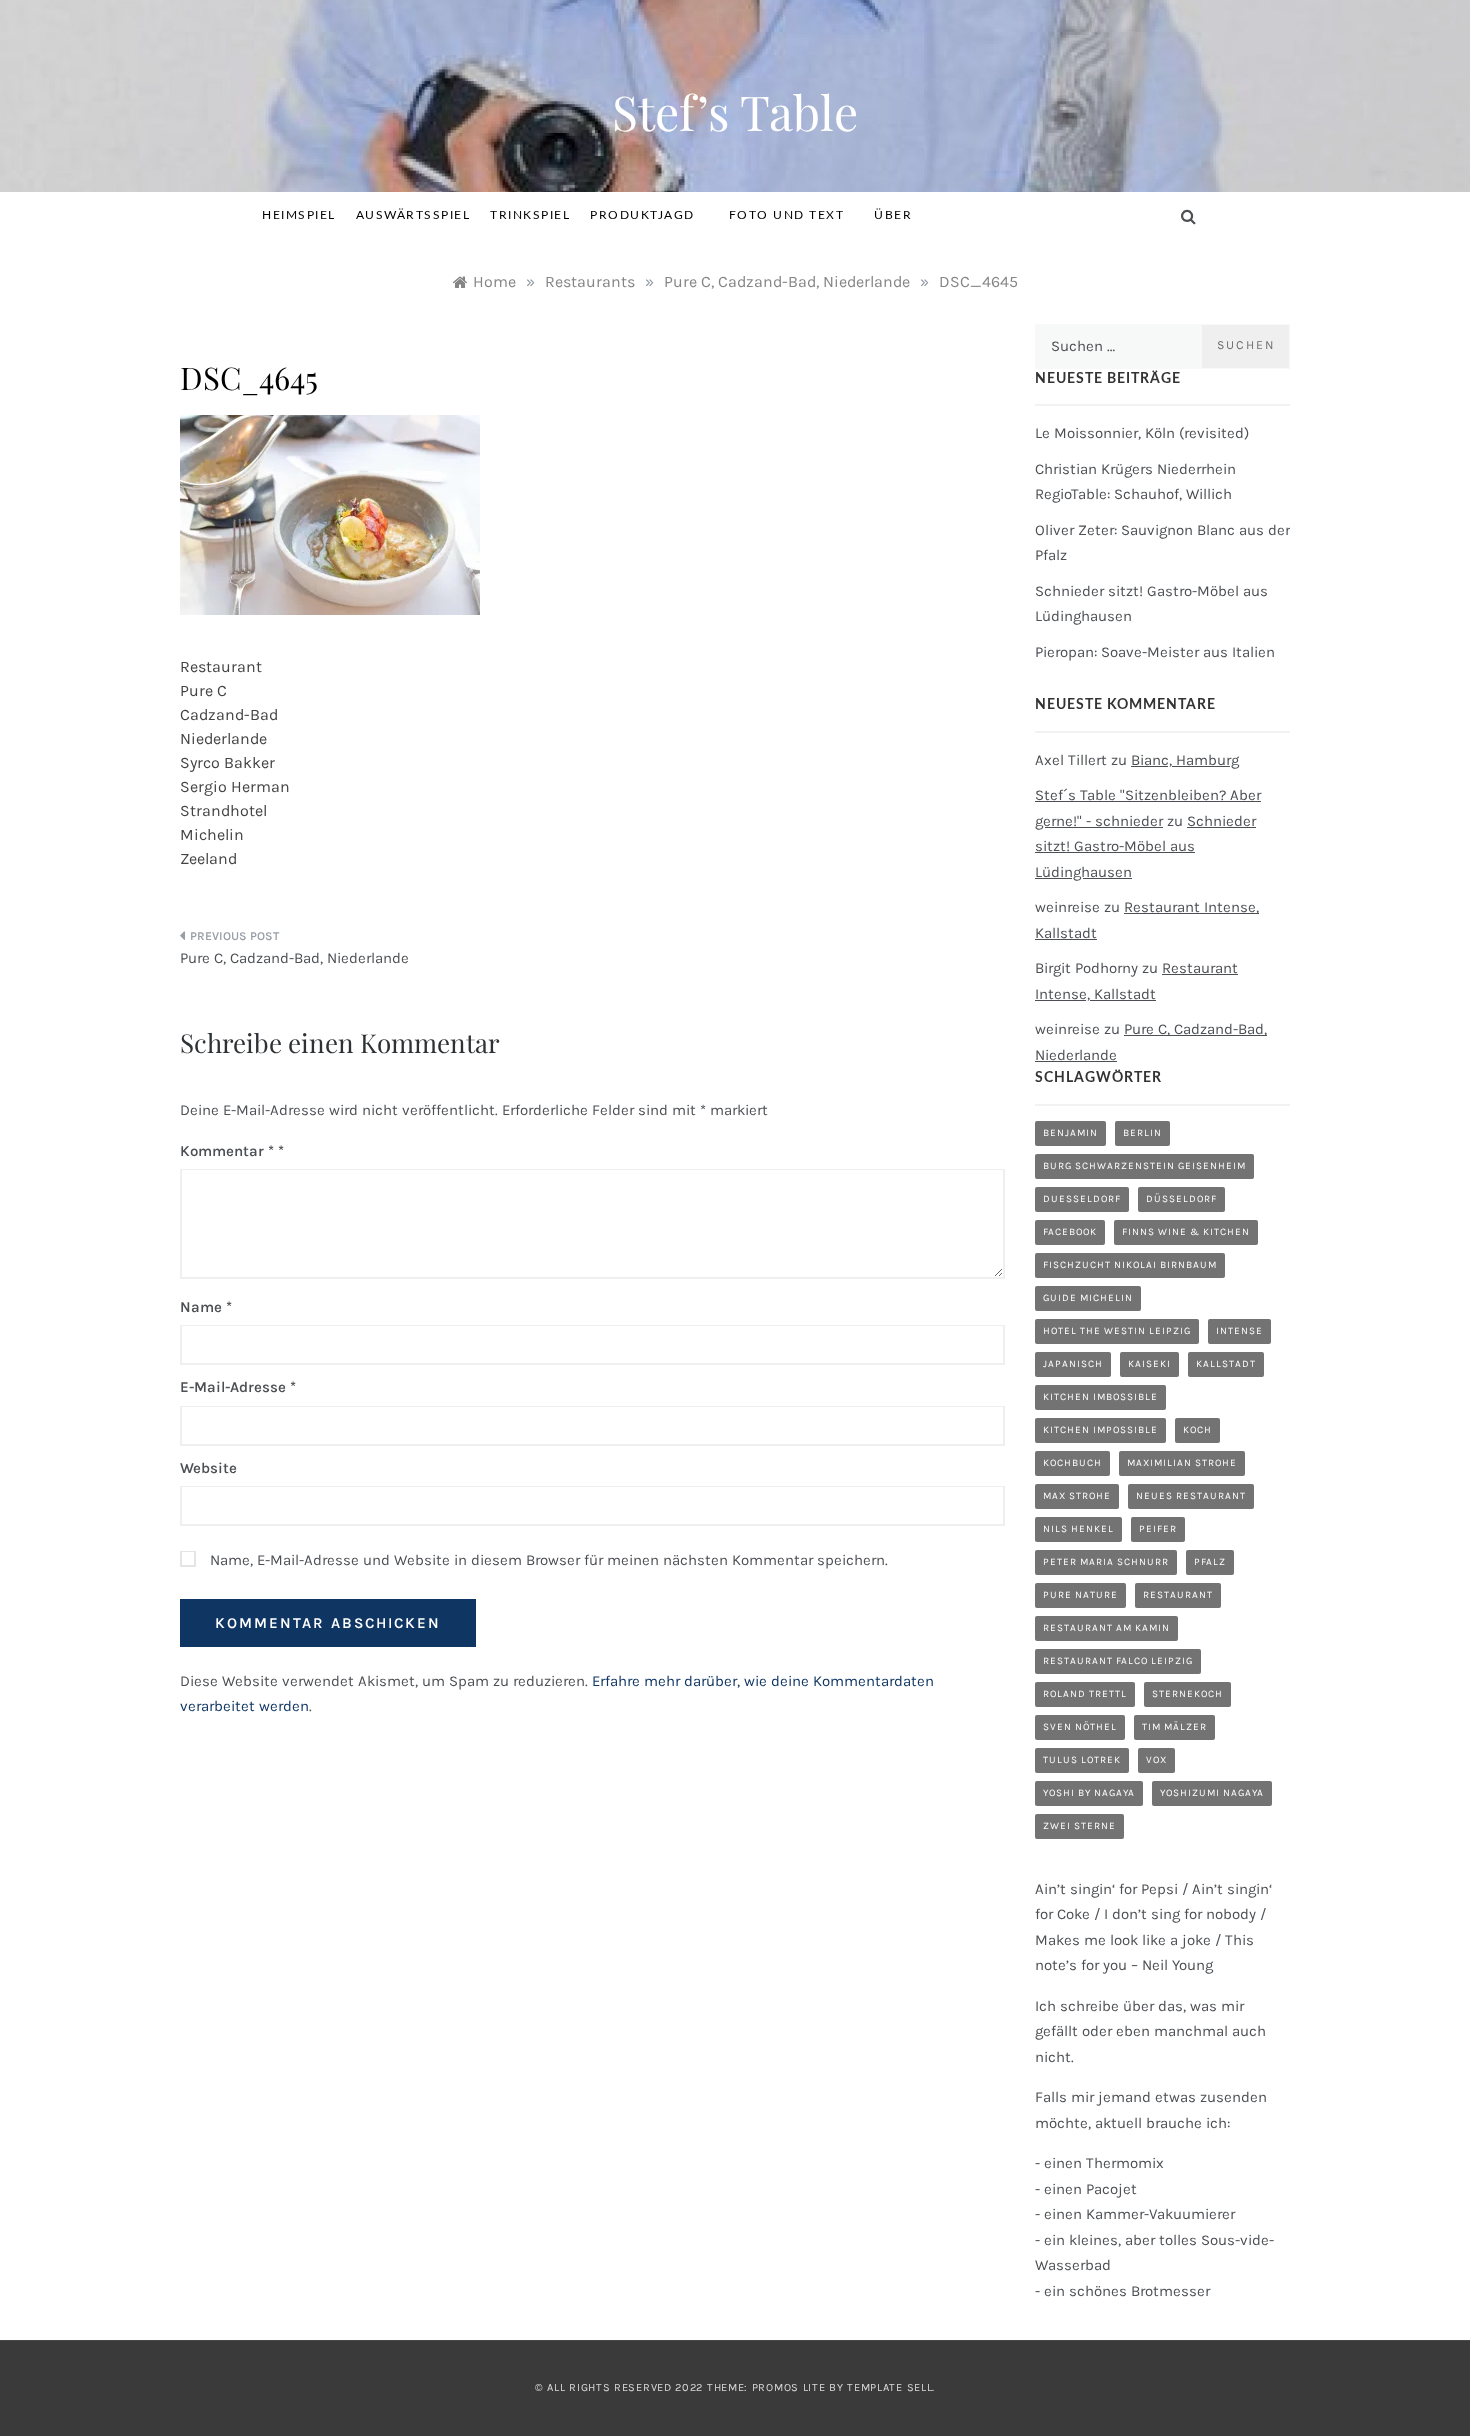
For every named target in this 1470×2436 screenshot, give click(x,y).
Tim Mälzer (1174, 1727)
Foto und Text (787, 215)
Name (206, 1307)
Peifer (1158, 1529)
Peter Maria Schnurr (1106, 1562)
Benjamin (1070, 1133)
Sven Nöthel (1080, 1727)
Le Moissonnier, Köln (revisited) (1142, 433)
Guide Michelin (1088, 1298)
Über (893, 215)
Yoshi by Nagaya (1089, 1793)
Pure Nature (1080, 1595)
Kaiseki (1149, 1364)
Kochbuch (1072, 1463)
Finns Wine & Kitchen (1186, 1232)
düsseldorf (1181, 1199)
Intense (1239, 1331)
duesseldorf (1082, 1199)
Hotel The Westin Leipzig (1117, 1331)
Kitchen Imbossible (1100, 1397)
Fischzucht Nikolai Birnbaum (1130, 1265)
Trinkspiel (530, 215)
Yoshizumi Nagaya (1212, 1793)
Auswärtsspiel (413, 215)
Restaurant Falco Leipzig (1118, 1661)
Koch (1197, 1430)
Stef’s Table (735, 111)
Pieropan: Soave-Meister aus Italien (1155, 652)
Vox (1156, 1760)
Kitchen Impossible (1100, 1430)
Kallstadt (1226, 1364)
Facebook (1070, 1232)
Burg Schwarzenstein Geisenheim (1144, 1166)
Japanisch (1073, 1364)
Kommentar (227, 1151)
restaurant (1178, 1595)
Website (208, 1468)
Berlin (1142, 1133)
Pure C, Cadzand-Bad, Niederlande (294, 958)
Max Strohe (1077, 1496)
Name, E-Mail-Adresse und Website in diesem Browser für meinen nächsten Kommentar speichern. (549, 1560)
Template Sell (889, 2387)
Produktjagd (642, 215)
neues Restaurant (1191, 1496)
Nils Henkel (1078, 1529)
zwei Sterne (1079, 1826)
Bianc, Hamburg (1185, 760)
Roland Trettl (1085, 1694)
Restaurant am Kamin (1106, 1628)
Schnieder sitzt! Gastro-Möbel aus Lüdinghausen (1145, 846)
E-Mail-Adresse (238, 1387)
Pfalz (1210, 1562)
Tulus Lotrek (1082, 1760)
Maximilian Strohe (1182, 1463)
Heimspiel (299, 215)
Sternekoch (1187, 1694)
